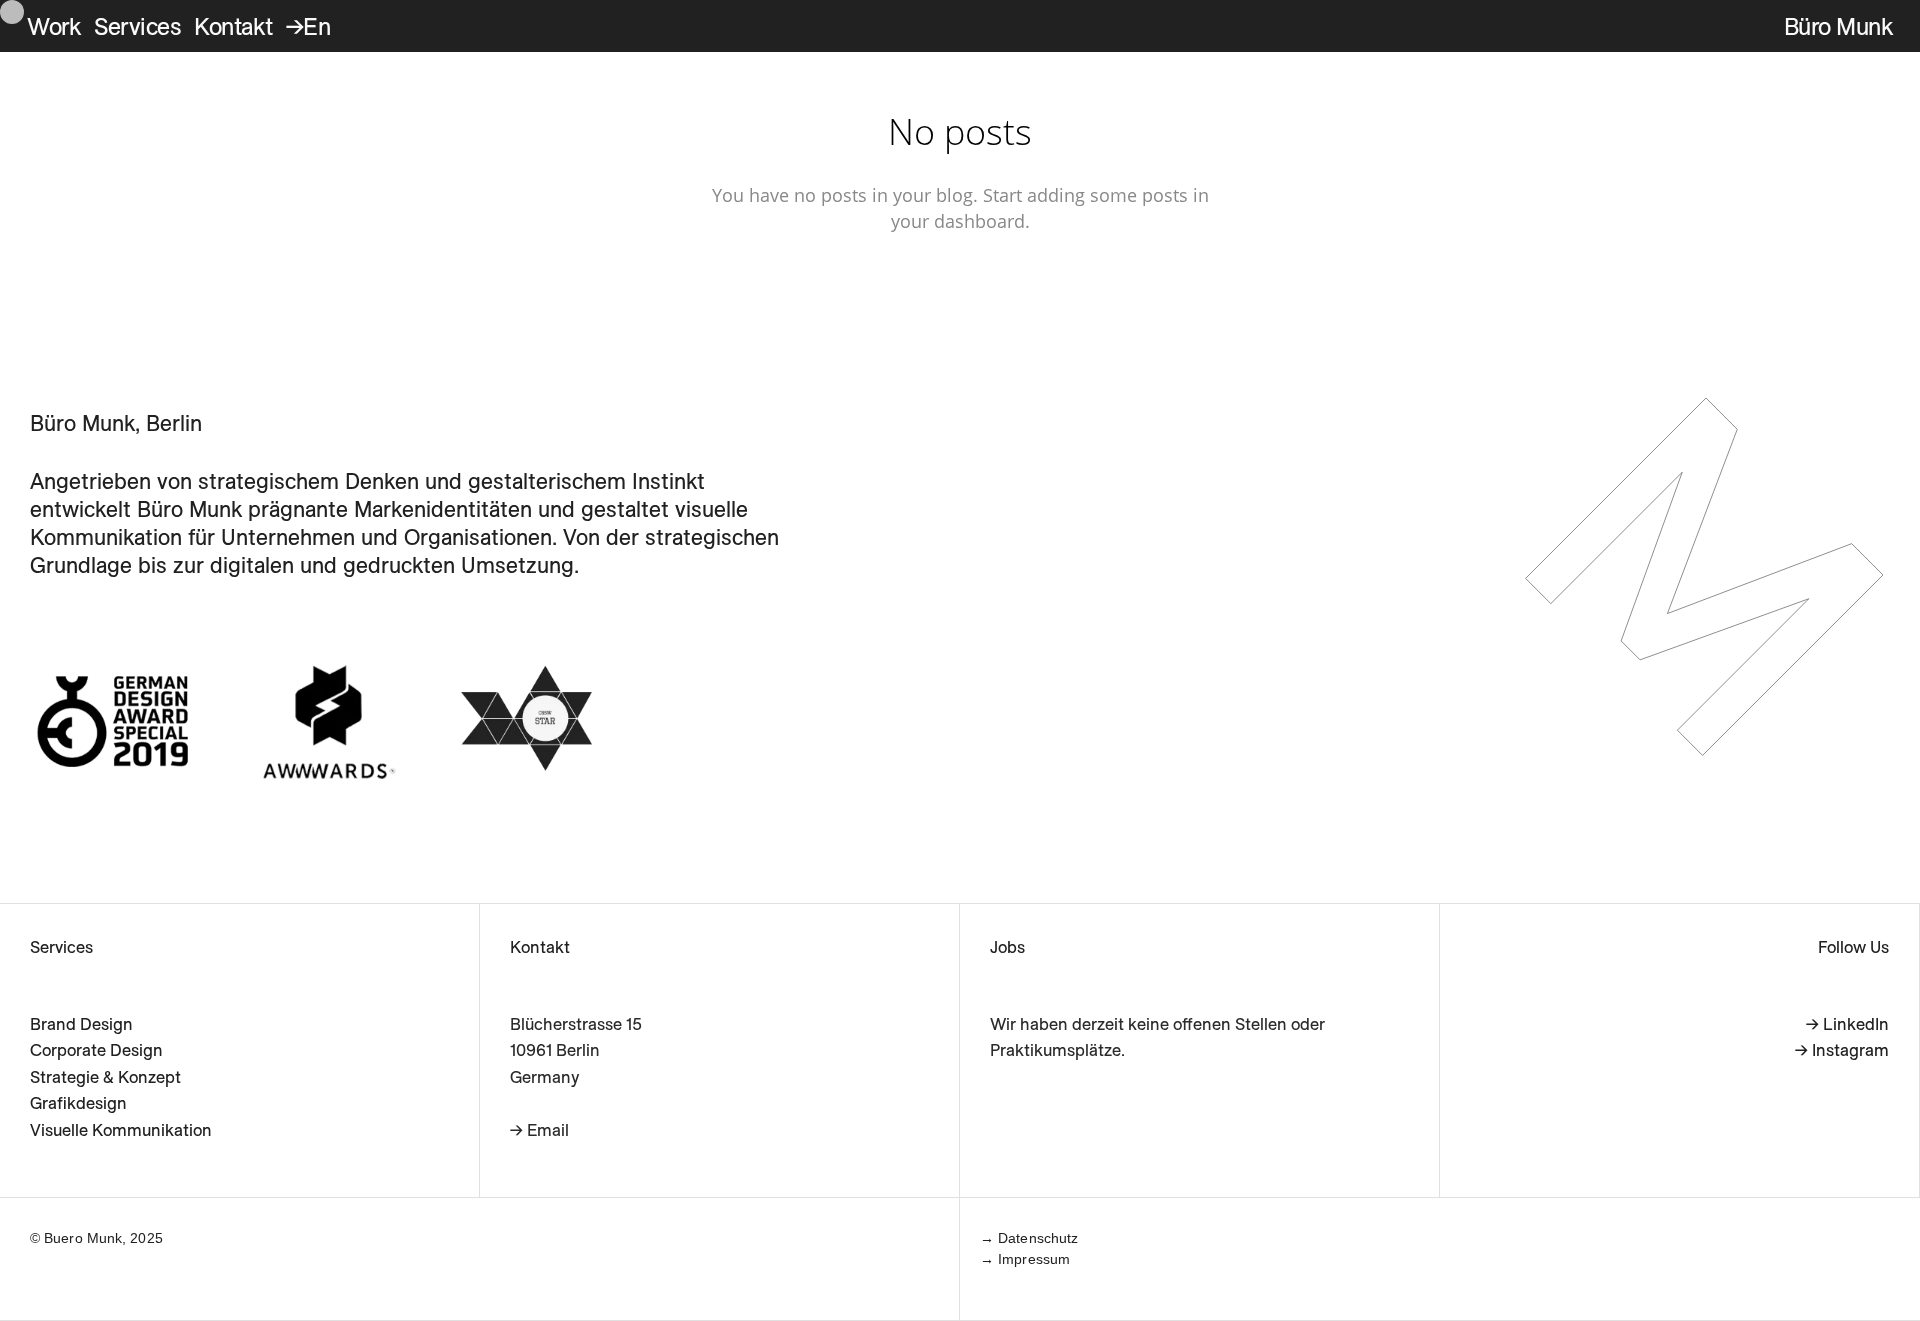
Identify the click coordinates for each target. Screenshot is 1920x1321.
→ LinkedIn (1847, 1023)
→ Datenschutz (1029, 1238)
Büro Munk (1839, 26)
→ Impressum (1025, 1259)
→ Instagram (1842, 1049)
